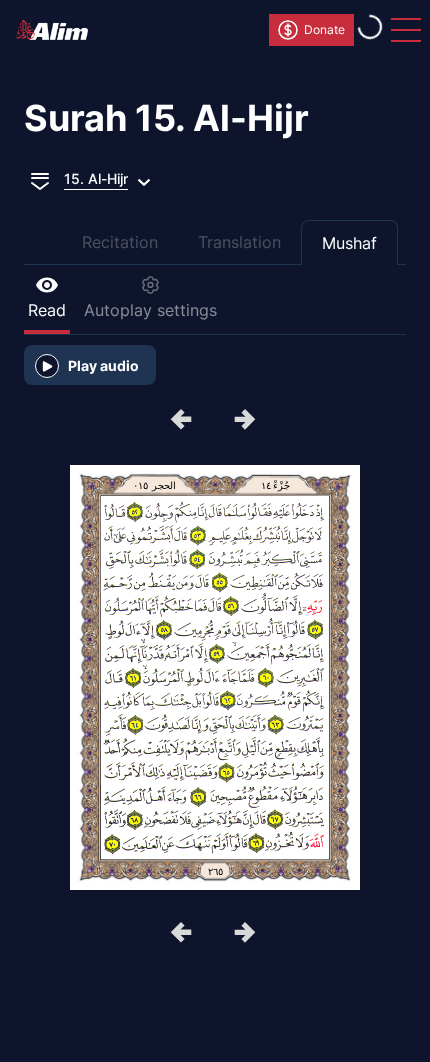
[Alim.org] (58, 30)
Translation (239, 242)
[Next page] (183, 421)
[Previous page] (247, 421)
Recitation (120, 242)
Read (47, 310)
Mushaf (349, 243)
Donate (324, 29)
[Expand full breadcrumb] (40, 179)
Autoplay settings (150, 310)
